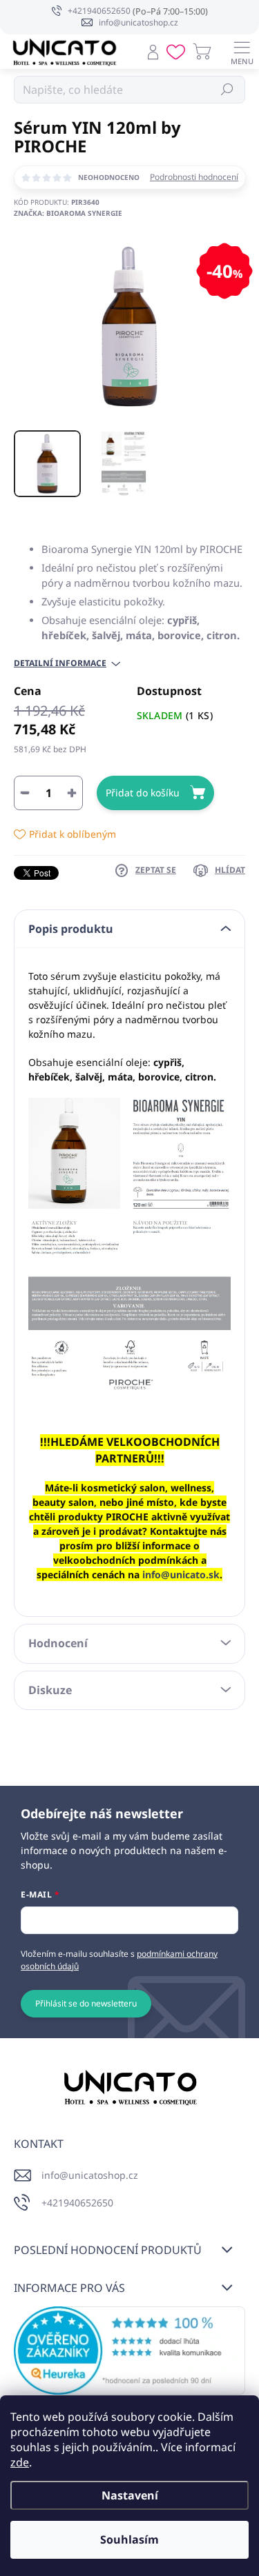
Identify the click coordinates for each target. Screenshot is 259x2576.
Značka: (68, 213)
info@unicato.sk (181, 1574)
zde (20, 2462)
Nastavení (130, 2495)
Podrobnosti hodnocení (194, 177)
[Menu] (242, 52)
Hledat (228, 89)
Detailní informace (60, 663)
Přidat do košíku (143, 793)
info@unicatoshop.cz (90, 2175)
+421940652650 (77, 2203)
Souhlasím (129, 2539)
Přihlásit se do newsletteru (86, 2003)
